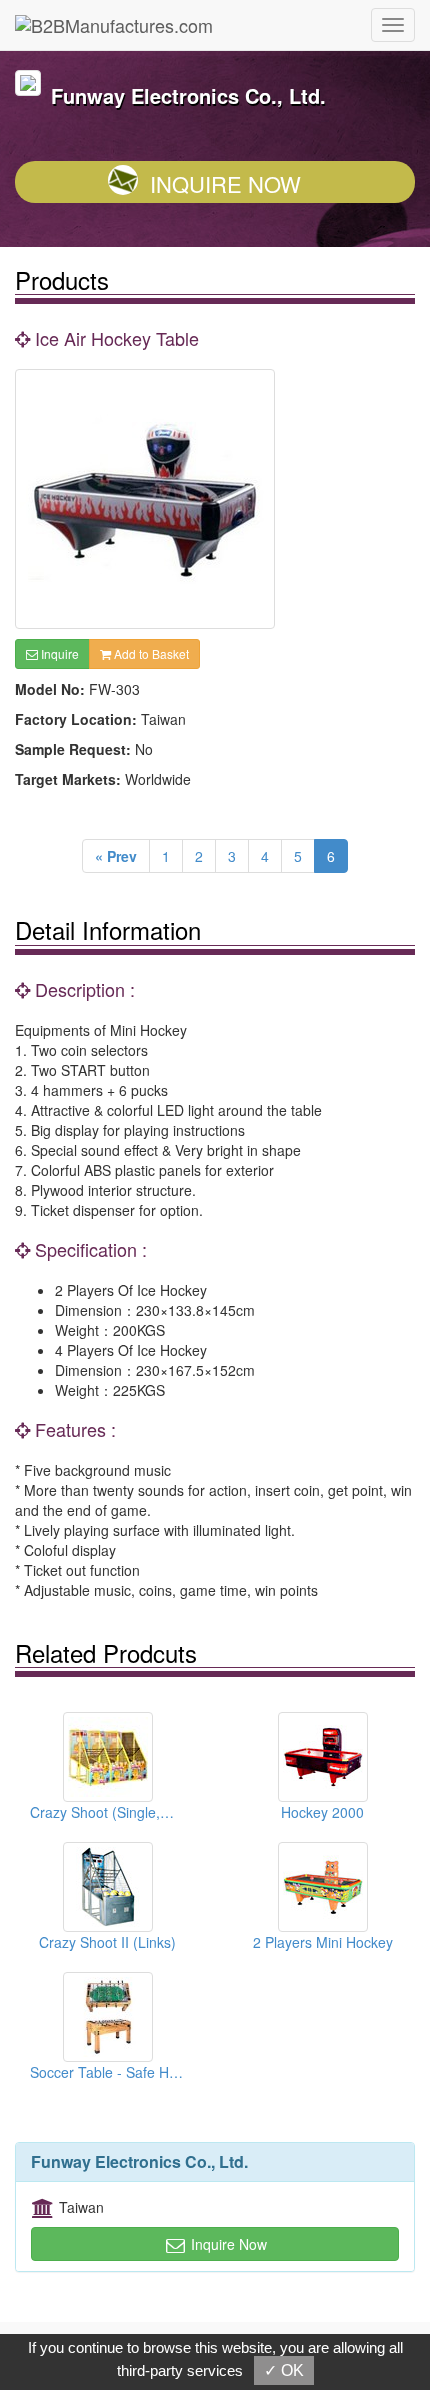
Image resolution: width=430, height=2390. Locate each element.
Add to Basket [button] (150, 653)
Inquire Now (225, 183)
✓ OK (284, 2370)
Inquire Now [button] (227, 2244)
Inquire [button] (58, 653)
